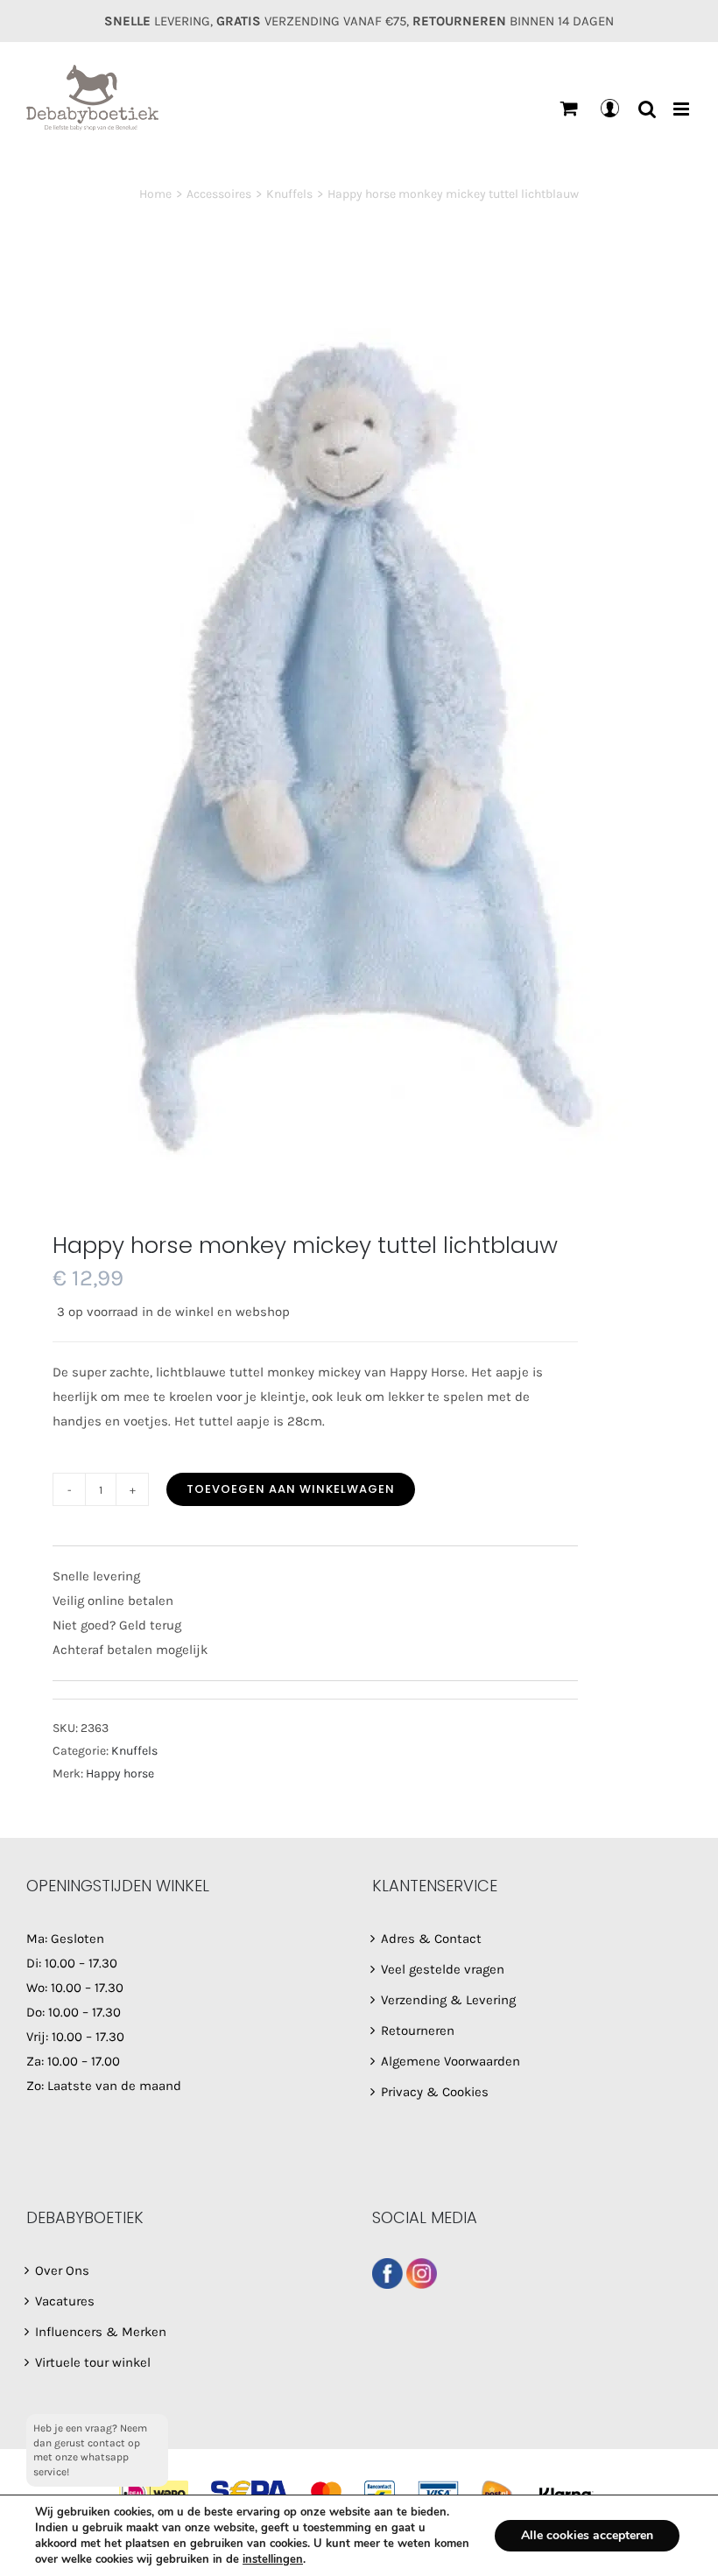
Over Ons (62, 2270)
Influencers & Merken (101, 2332)
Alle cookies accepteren (587, 2535)
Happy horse (120, 1774)
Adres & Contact (431, 1939)
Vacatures (65, 2301)
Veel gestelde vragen (443, 1969)
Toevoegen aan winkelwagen (291, 1489)
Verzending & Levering (448, 2000)
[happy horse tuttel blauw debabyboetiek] (359, 743)
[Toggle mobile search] (647, 109)
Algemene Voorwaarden (451, 2061)
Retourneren (418, 2031)
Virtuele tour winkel (93, 2362)
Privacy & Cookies (435, 2092)
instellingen (273, 2559)
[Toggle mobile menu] (683, 109)
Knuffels (134, 1751)
